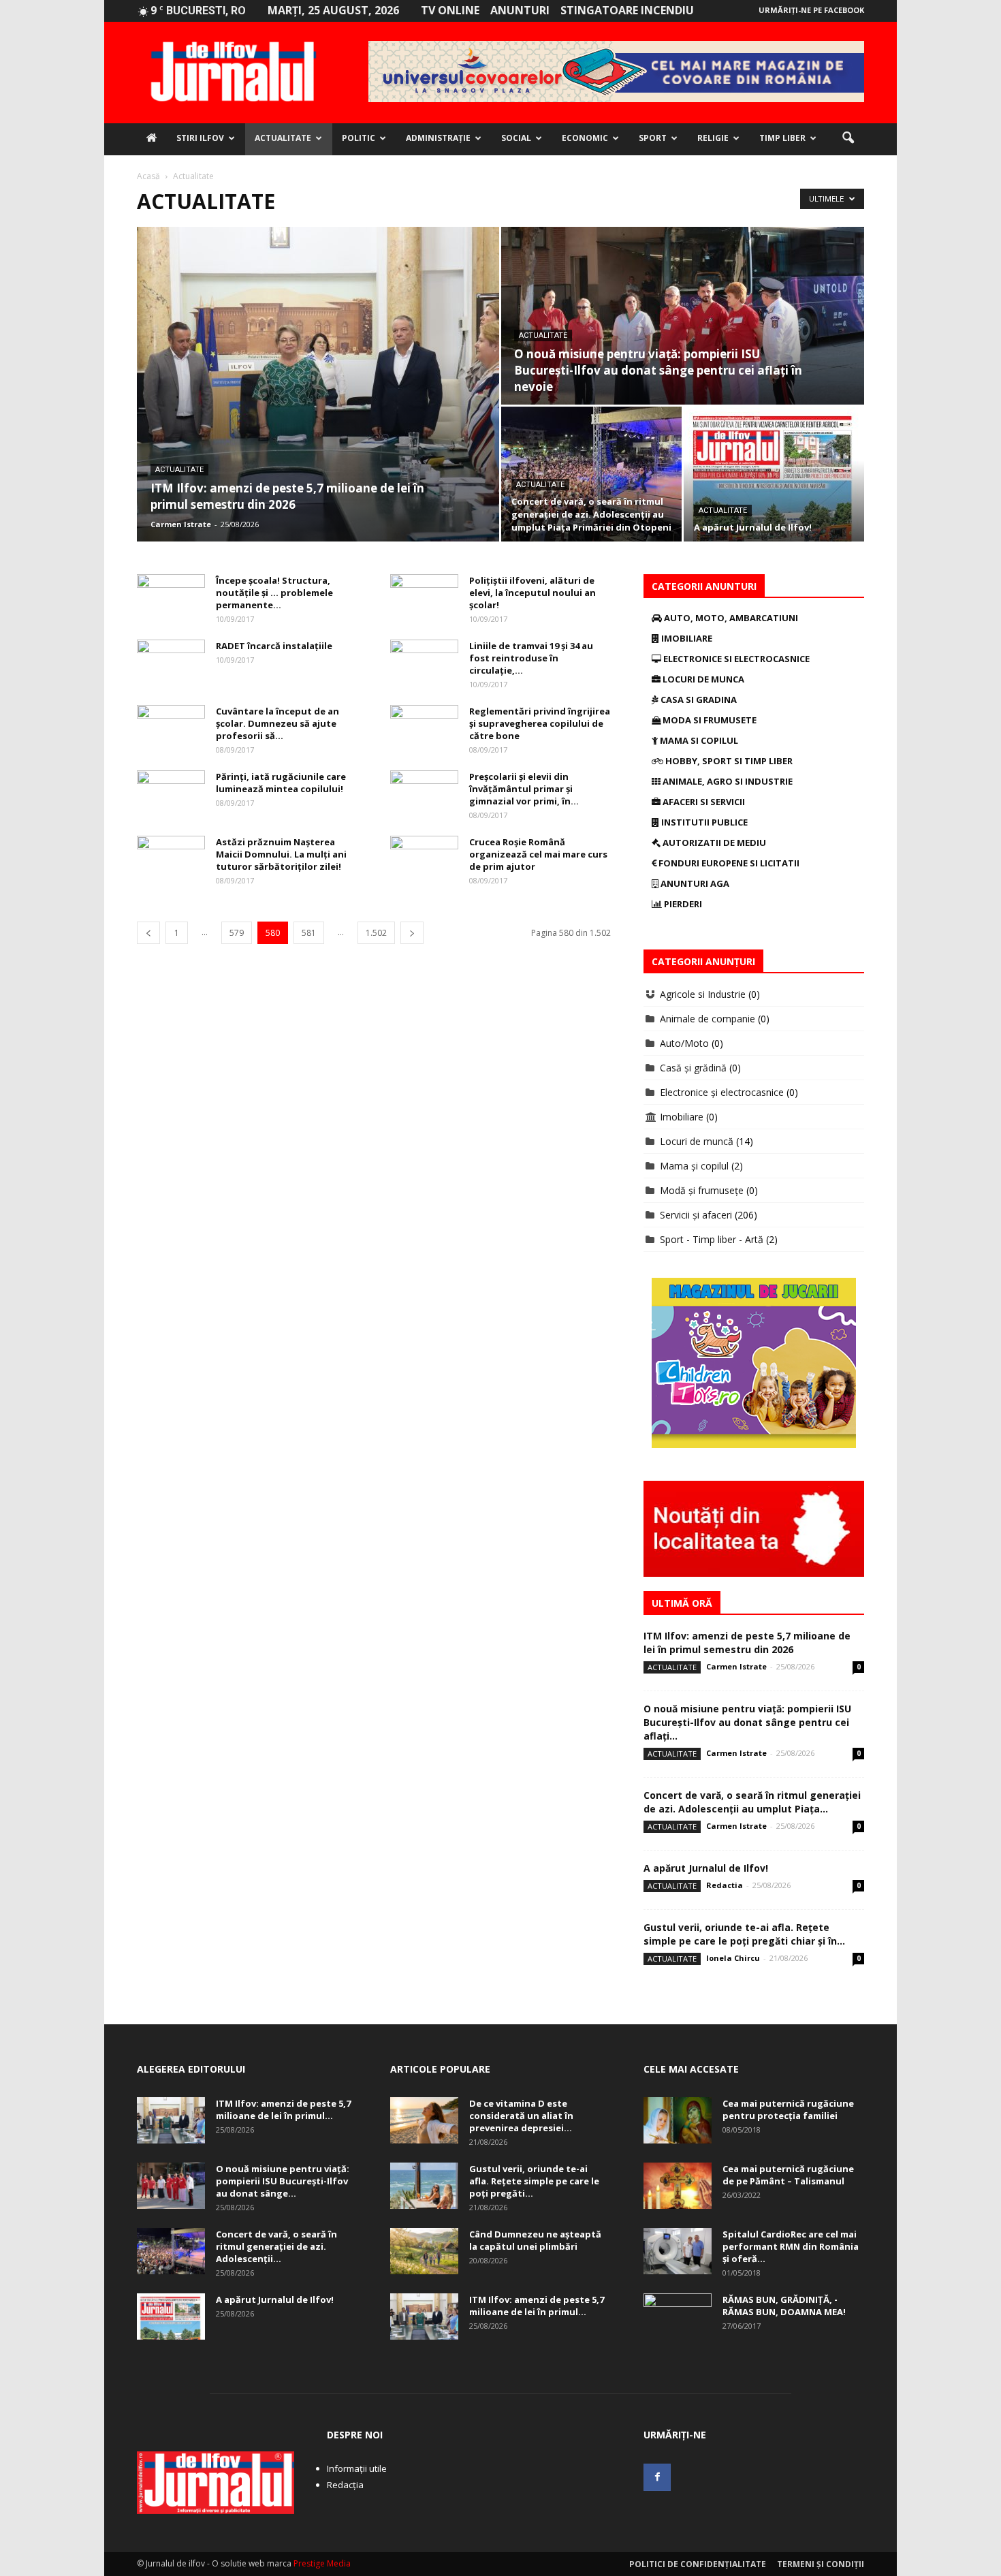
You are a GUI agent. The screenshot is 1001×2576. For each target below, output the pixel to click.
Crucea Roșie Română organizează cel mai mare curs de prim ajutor (538, 854)
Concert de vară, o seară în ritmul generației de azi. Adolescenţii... (276, 2246)
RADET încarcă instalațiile (274, 646)
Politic (359, 138)
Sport (653, 138)
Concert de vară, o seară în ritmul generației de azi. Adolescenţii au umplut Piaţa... (752, 1802)
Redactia (725, 1885)
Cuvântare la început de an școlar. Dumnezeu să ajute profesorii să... (277, 723)
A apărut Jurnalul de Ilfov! (706, 1868)
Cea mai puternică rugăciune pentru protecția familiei (788, 2109)
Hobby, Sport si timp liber (728, 761)
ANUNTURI (520, 10)
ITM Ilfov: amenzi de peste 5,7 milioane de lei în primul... (283, 2109)
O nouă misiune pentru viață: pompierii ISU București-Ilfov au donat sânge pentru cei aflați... (747, 1722)
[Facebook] (657, 2477)
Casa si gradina (698, 700)
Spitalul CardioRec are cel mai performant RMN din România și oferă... (791, 2246)
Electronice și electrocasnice (722, 1092)
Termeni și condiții (821, 2564)
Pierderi (682, 904)
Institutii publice (703, 822)
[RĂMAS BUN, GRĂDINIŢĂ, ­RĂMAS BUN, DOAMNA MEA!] (678, 2317)
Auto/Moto (684, 1043)
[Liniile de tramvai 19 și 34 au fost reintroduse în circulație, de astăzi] (424, 663)
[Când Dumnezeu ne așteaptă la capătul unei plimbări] (424, 2251)
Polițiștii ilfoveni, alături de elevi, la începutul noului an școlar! (533, 593)
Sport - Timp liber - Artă (712, 1239)
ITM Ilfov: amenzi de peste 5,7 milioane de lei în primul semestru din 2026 (747, 1643)
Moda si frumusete (709, 720)
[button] (848, 138)
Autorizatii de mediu (713, 843)
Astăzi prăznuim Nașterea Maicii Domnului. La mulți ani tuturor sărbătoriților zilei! (281, 854)
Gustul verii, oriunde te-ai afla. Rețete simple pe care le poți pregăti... (534, 2181)
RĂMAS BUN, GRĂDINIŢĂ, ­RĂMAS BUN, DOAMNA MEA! (784, 2306)
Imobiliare (686, 638)
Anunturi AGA (694, 883)
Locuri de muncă (697, 1141)
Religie (713, 138)
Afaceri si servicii (703, 802)
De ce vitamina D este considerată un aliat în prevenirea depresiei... (521, 2116)
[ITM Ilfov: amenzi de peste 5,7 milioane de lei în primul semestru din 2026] (318, 384)
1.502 (376, 933)
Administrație (438, 138)
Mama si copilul (698, 740)
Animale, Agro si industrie (727, 781)
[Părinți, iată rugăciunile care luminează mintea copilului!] (171, 794)
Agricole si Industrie (703, 994)
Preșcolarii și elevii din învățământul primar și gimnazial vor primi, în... (524, 789)
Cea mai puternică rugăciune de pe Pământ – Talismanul (788, 2175)
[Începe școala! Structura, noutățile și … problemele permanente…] (171, 598)
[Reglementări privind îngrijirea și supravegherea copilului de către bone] (424, 729)
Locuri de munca (702, 679)
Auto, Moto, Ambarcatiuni (730, 618)
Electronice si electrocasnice (735, 659)
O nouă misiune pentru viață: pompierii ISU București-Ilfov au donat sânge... (283, 2181)
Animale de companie (708, 1019)
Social (516, 138)
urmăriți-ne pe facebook (811, 10)
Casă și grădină (693, 1068)
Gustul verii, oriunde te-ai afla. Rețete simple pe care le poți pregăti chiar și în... (744, 1934)
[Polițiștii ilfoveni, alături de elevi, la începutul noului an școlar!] (424, 598)
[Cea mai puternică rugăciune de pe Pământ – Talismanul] (678, 2186)
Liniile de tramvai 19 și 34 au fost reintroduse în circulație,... (531, 658)
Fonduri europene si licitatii (728, 863)
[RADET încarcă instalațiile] (171, 663)
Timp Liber (782, 138)
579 (237, 933)
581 (309, 933)
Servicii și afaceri (696, 1215)
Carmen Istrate (181, 524)
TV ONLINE (450, 10)
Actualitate (283, 138)
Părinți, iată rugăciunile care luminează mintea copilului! (281, 783)
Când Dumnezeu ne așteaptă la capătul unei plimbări (535, 2240)
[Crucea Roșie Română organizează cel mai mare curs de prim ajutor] (424, 860)
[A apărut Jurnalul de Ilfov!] (774, 474)
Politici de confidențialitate (698, 2564)
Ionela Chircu (733, 1958)
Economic (585, 138)
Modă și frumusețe (702, 1190)
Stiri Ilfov (200, 138)
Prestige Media (322, 2563)
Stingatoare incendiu (627, 10)
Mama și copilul (694, 1166)
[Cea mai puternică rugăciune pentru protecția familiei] (678, 2121)
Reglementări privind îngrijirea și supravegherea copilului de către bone (540, 723)
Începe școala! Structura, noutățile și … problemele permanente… (274, 593)
